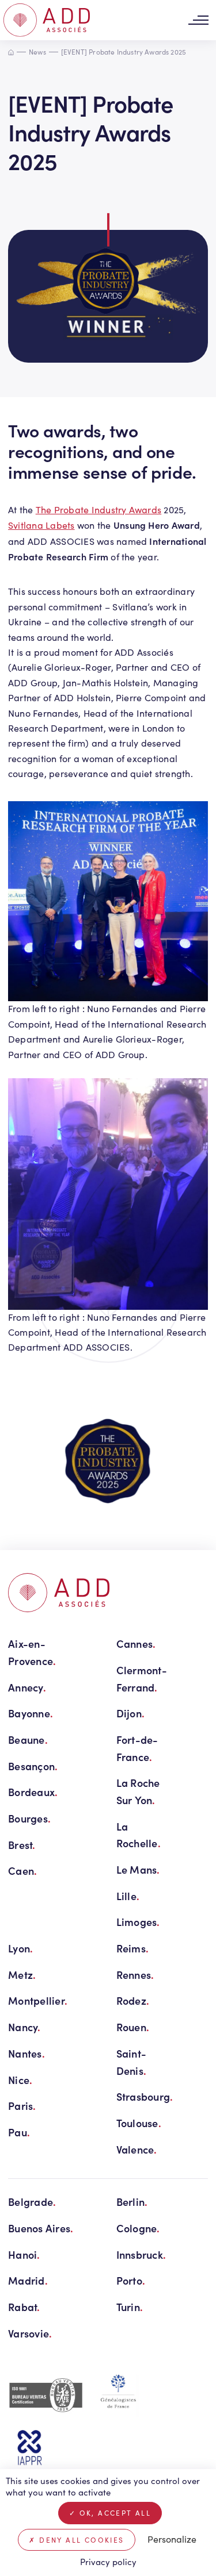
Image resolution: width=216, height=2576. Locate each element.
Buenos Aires (41, 2228)
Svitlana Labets (41, 525)
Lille (128, 1896)
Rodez (133, 2000)
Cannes (136, 1643)
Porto (131, 2280)
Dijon (131, 1713)
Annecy (27, 1687)
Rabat (24, 2307)
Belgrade (32, 2202)
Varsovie (30, 2333)
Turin (130, 2307)
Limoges (138, 1922)
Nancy (24, 2027)
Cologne (138, 2228)
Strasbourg (145, 2096)
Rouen (133, 2027)
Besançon (33, 1766)
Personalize (172, 2539)
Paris (22, 2106)
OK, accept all (113, 2513)
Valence (137, 2149)
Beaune (28, 1739)
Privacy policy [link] (108, 2562)
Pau (19, 2132)
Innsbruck (141, 2254)
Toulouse (139, 2123)
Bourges (29, 1818)
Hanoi (24, 2254)
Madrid (28, 2280)
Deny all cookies (80, 2540)
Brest (22, 1845)
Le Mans (138, 1869)
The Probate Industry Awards (98, 510)
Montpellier (38, 2000)
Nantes (26, 2053)
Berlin (132, 2202)
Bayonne (31, 1713)
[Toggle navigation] (198, 20)
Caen (22, 1871)
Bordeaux (33, 1792)
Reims (133, 1948)
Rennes (135, 1975)
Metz (22, 1975)
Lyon (20, 1948)
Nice (20, 2080)
